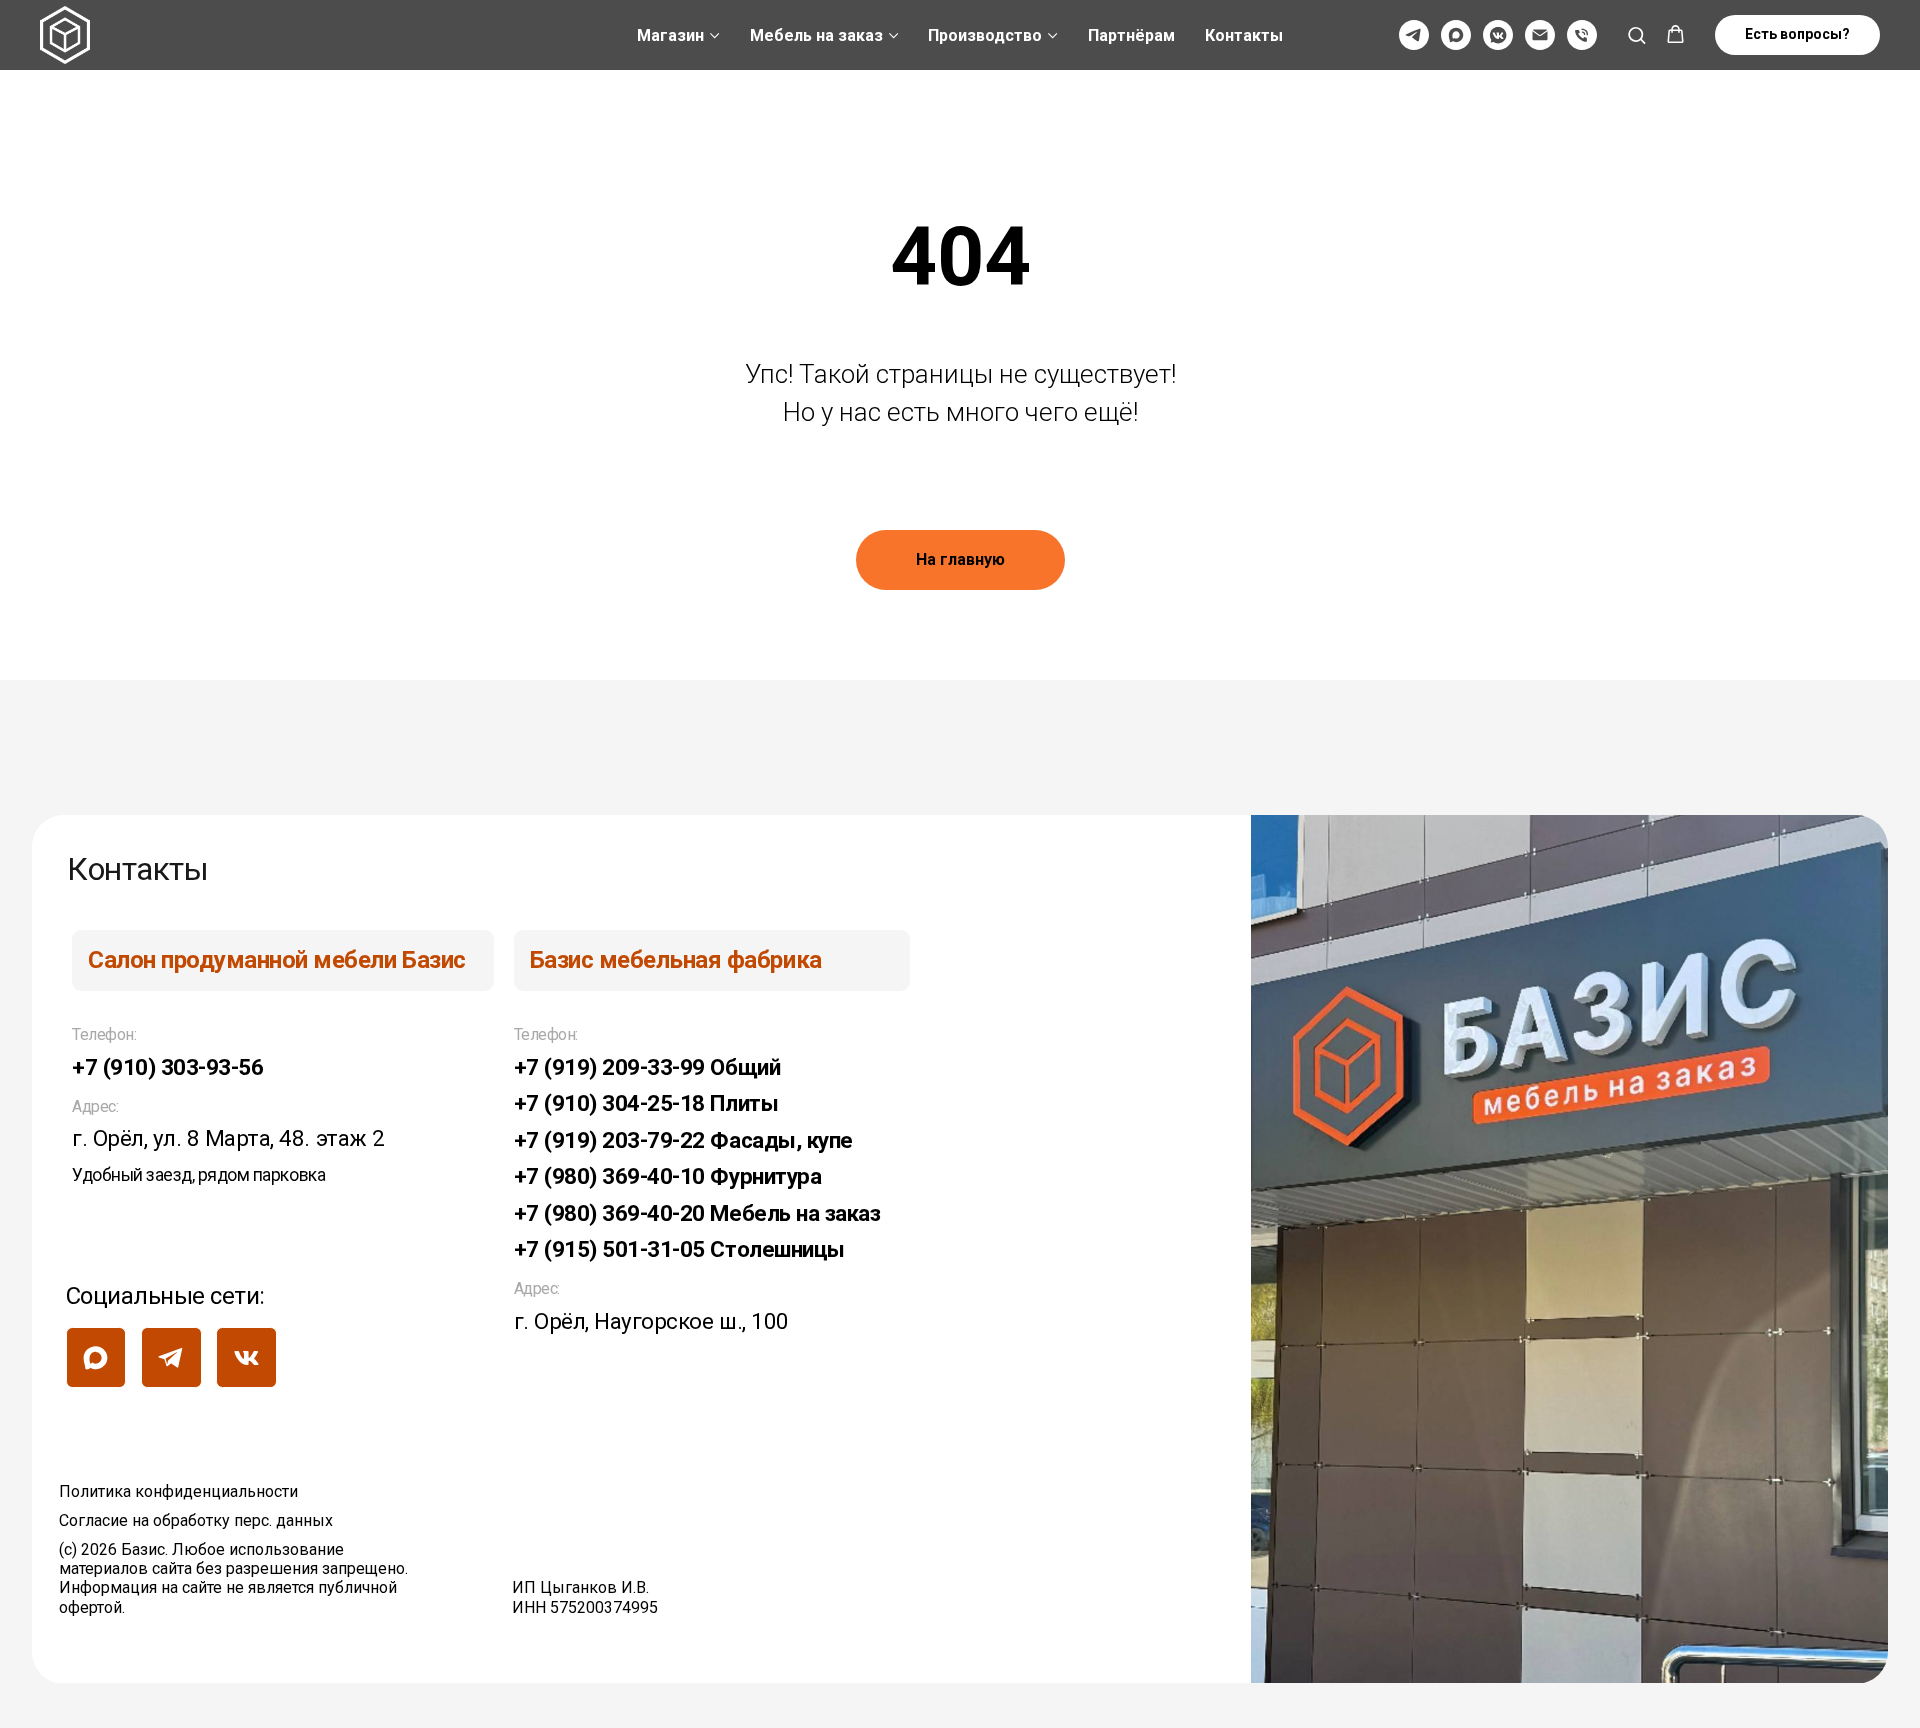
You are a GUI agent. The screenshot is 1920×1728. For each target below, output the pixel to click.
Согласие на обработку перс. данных (196, 1520)
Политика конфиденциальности (178, 1491)
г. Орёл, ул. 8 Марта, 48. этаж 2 (228, 1138)
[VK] (1498, 35)
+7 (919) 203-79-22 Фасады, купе (683, 1140)
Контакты (1244, 35)
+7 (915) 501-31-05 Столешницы (679, 1249)
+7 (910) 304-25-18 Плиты (646, 1103)
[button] (1636, 34)
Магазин (670, 35)
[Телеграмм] (1414, 35)
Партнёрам (1131, 35)
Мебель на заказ (816, 35)
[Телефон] (1582, 35)
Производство (985, 35)
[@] (1540, 35)
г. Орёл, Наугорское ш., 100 (651, 1321)
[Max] (1456, 35)
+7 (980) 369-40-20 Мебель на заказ (697, 1213)
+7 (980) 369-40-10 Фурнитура (668, 1176)
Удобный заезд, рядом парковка (198, 1175)
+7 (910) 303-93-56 (167, 1067)
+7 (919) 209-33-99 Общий (647, 1067)
